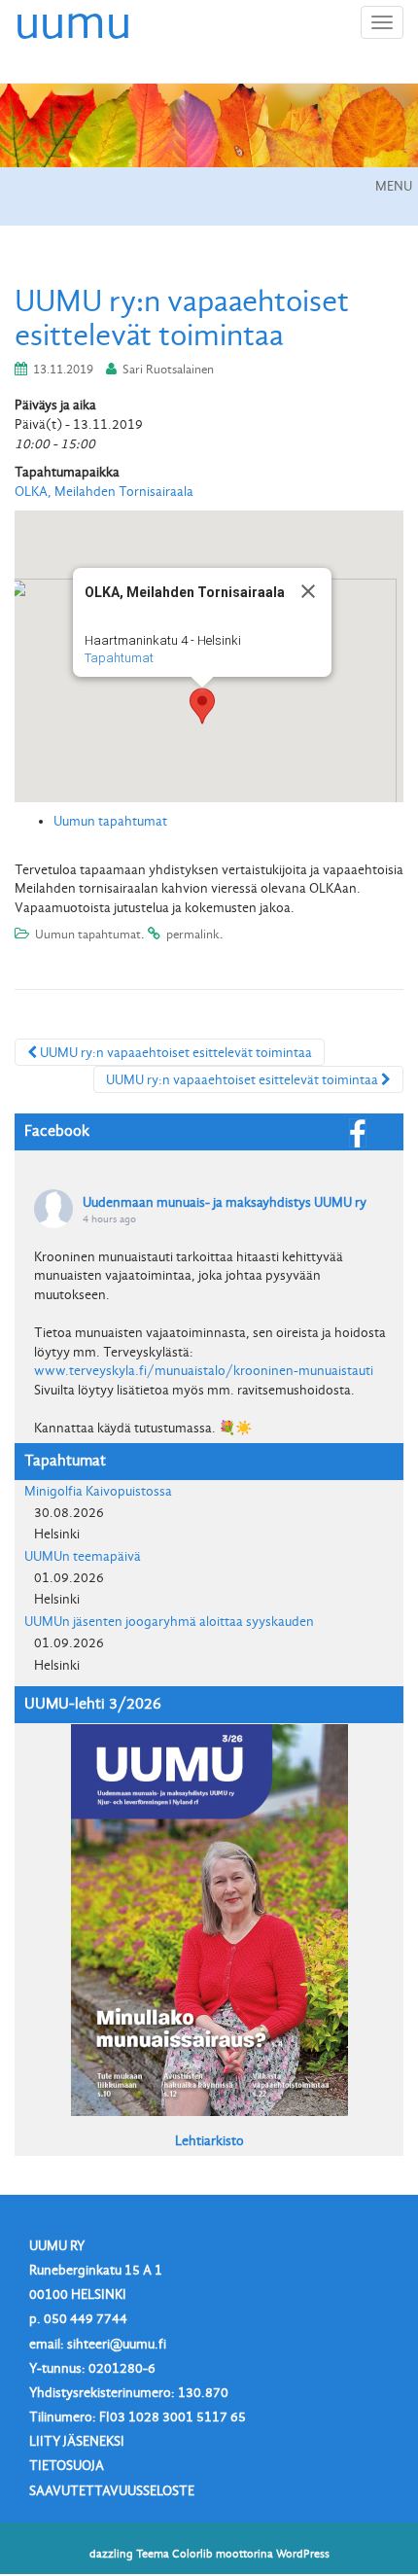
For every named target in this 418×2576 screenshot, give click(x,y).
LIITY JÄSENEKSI (77, 2441)
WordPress (303, 2554)
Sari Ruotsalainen (168, 369)
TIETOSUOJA (67, 2466)
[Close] (308, 591)
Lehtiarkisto (209, 2141)
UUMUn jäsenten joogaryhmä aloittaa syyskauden (169, 1622)
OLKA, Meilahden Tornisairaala (104, 492)
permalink (193, 934)
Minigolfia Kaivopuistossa (98, 1491)
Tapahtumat (119, 658)
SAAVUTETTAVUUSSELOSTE (112, 2491)
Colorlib (192, 2554)
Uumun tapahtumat (110, 821)
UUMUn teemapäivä (83, 1556)
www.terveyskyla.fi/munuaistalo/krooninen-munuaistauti (204, 1371)
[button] (202, 706)
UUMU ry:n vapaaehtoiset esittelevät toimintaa (174, 1053)
